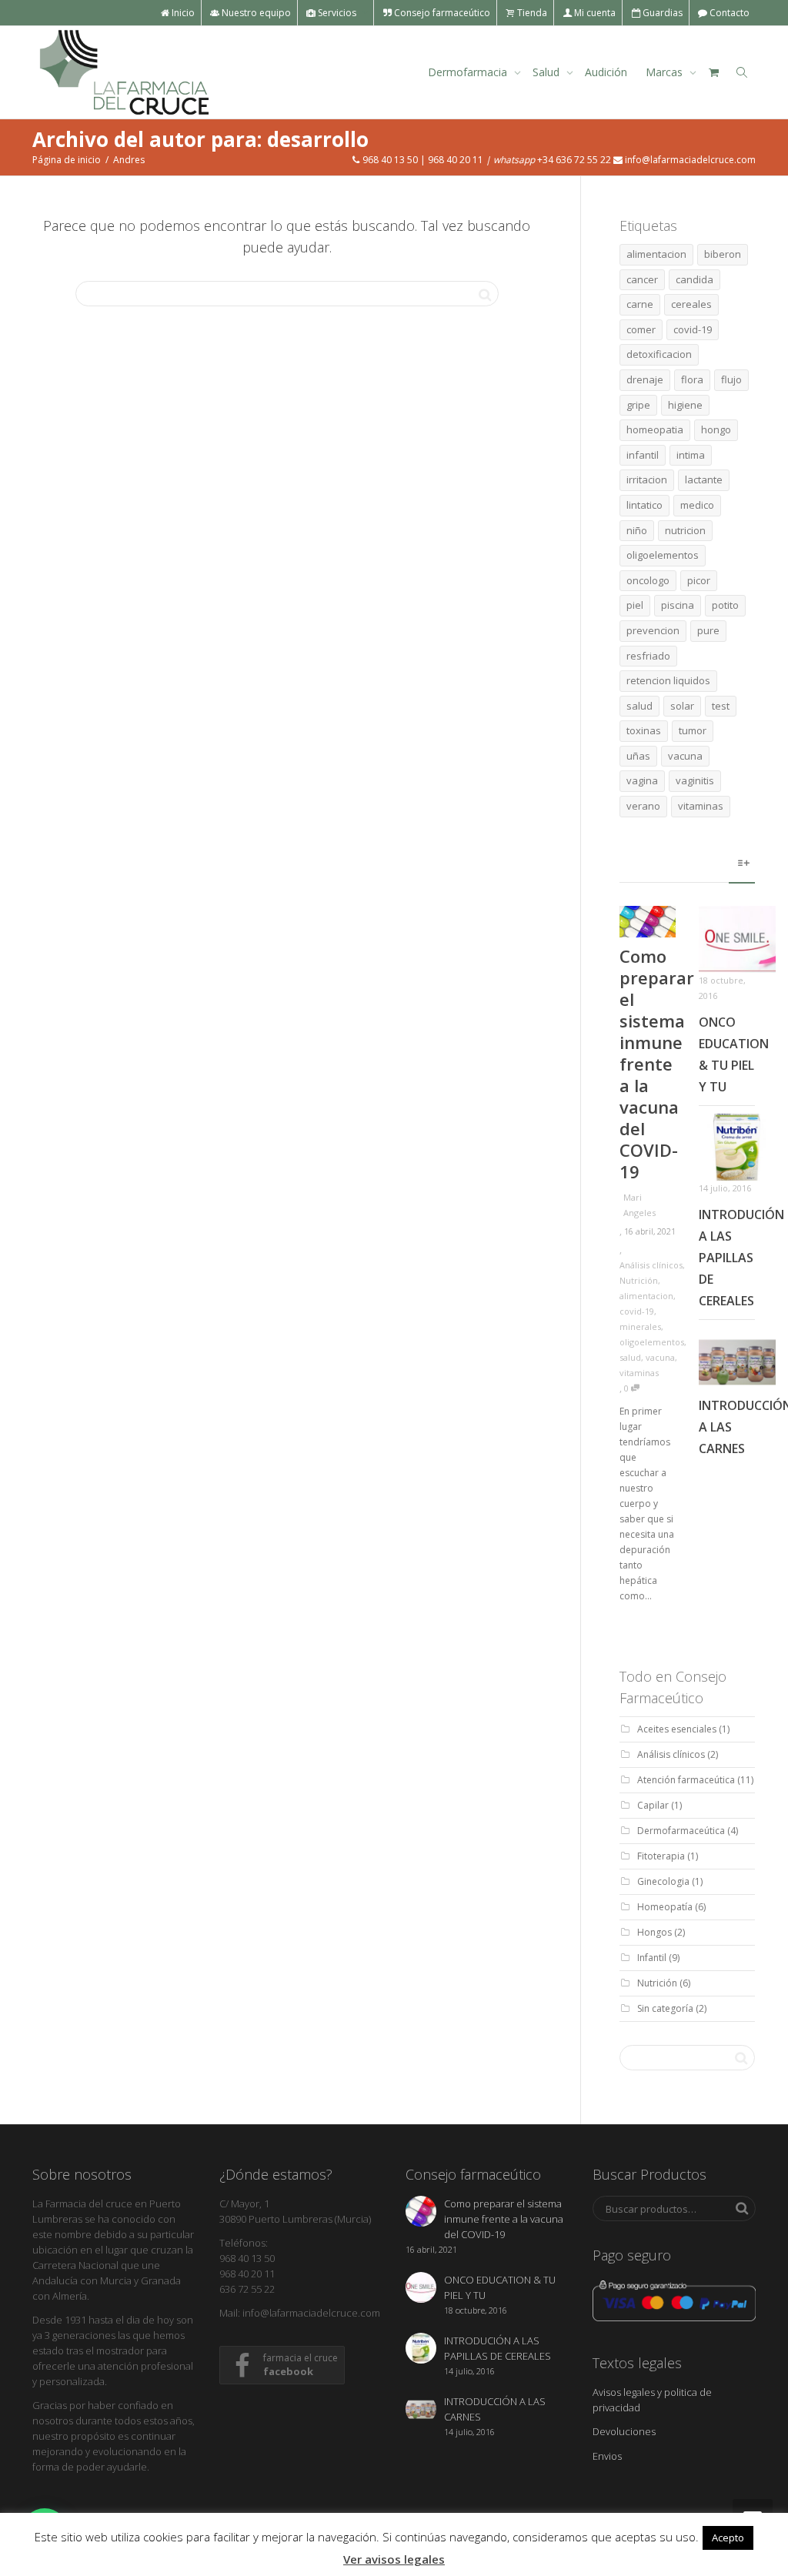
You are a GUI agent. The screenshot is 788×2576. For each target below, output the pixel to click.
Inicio (182, 13)
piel (635, 605)
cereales (691, 304)
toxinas (644, 730)
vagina (642, 780)
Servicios (337, 13)
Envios (607, 2456)
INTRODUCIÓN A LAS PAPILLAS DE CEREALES (741, 1258)
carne (640, 304)
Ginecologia (663, 1881)
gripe (638, 405)
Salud (548, 72)
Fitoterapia (661, 1856)
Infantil (652, 1958)
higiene (685, 405)
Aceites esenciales (677, 1729)
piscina (678, 605)
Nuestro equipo (255, 13)
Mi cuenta (594, 13)
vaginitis (695, 780)
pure (708, 630)
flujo (731, 379)
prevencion (653, 630)
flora (692, 379)
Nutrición (639, 1280)
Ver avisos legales (394, 2559)
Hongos (654, 1932)
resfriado (648, 656)
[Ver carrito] (713, 72)
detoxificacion (659, 354)
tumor (693, 730)
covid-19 (693, 329)
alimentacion (656, 254)
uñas (638, 756)
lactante (704, 479)
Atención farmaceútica (686, 1780)
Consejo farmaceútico (441, 13)
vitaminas (701, 806)
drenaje (645, 379)
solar (682, 706)
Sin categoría (665, 2008)
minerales (640, 1326)
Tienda (531, 13)
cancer (642, 279)
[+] (648, 922)
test (721, 706)
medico (697, 505)
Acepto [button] (728, 2538)
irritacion (647, 479)
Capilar (653, 1805)
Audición (606, 72)
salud (639, 706)
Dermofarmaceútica (681, 1831)
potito (725, 605)
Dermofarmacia (469, 72)
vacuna (685, 756)
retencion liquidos (668, 680)
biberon (723, 254)
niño (637, 530)
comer (641, 329)
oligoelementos (663, 555)
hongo (716, 429)
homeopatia (655, 429)
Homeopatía (665, 1907)
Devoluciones (624, 2431)
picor (699, 580)
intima (691, 455)
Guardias (661, 13)
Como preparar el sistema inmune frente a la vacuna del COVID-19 (657, 1064)
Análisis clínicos (651, 1265)
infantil (643, 455)
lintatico (644, 505)
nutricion (685, 530)
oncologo (648, 580)
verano (643, 806)
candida (695, 279)
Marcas (666, 72)
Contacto (728, 13)
